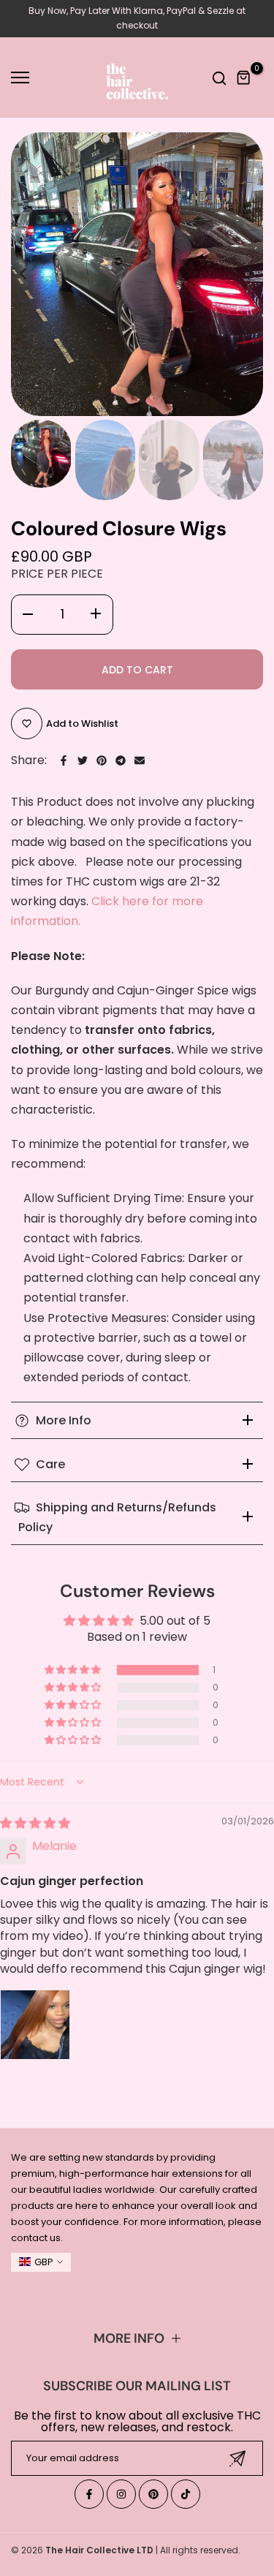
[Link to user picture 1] (35, 2025)
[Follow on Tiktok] (186, 2494)
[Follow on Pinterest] (153, 2494)
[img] (35, 1823)
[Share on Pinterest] (102, 760)
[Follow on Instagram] (121, 2494)
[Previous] (33, 274)
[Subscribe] (237, 2459)
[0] (244, 78)
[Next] (241, 274)
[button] (74, 1670)
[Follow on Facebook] (89, 2494)
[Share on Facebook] (64, 760)
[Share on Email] (140, 760)
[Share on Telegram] (121, 760)
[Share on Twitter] (83, 760)
